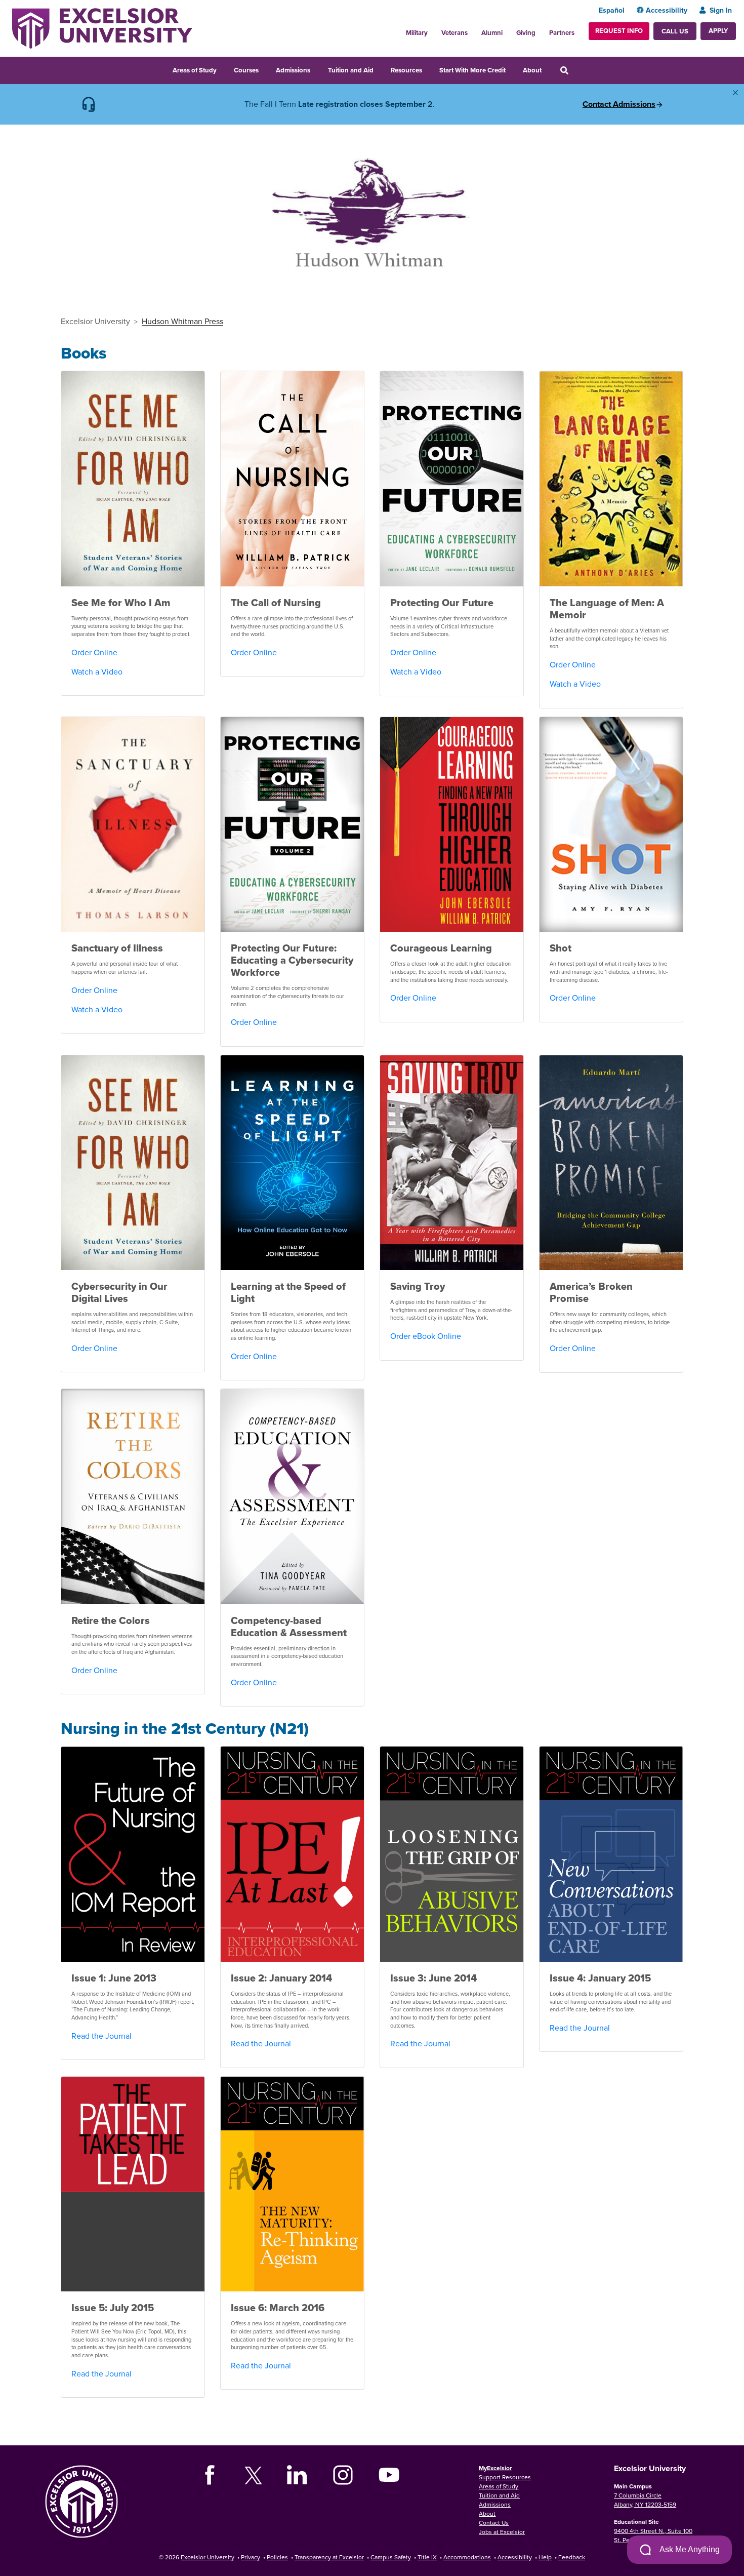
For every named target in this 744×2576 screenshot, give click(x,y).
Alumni (492, 33)
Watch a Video (97, 671)
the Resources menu (429, 69)
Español (612, 10)
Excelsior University (95, 321)
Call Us (675, 31)
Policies (277, 2557)
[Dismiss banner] (735, 93)
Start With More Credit (472, 70)
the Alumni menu (508, 30)
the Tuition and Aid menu (380, 69)
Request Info (619, 31)
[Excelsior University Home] (102, 27)
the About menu (548, 69)
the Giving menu (541, 30)
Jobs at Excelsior (502, 2532)
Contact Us (494, 2523)
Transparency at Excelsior (329, 2557)
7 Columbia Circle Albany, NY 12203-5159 (645, 2500)
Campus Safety (391, 2557)
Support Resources (505, 2477)
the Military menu (433, 30)
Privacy (251, 2557)
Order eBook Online (426, 1336)
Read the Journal (101, 2036)
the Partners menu (578, 30)
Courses (246, 70)
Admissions (293, 70)
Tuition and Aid (351, 70)
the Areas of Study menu (223, 69)
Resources (406, 70)
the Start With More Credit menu (512, 69)
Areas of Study (195, 70)
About (532, 70)
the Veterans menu (473, 30)
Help (545, 2557)
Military (417, 33)
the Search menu (578, 69)
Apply (718, 31)
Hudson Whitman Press (182, 321)
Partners (562, 33)
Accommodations (467, 2557)
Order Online (94, 652)
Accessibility (667, 10)
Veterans (454, 33)
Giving (526, 33)
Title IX (427, 2557)
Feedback (572, 2557)
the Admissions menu (317, 69)
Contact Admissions (619, 104)
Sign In (721, 10)
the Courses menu (265, 69)
